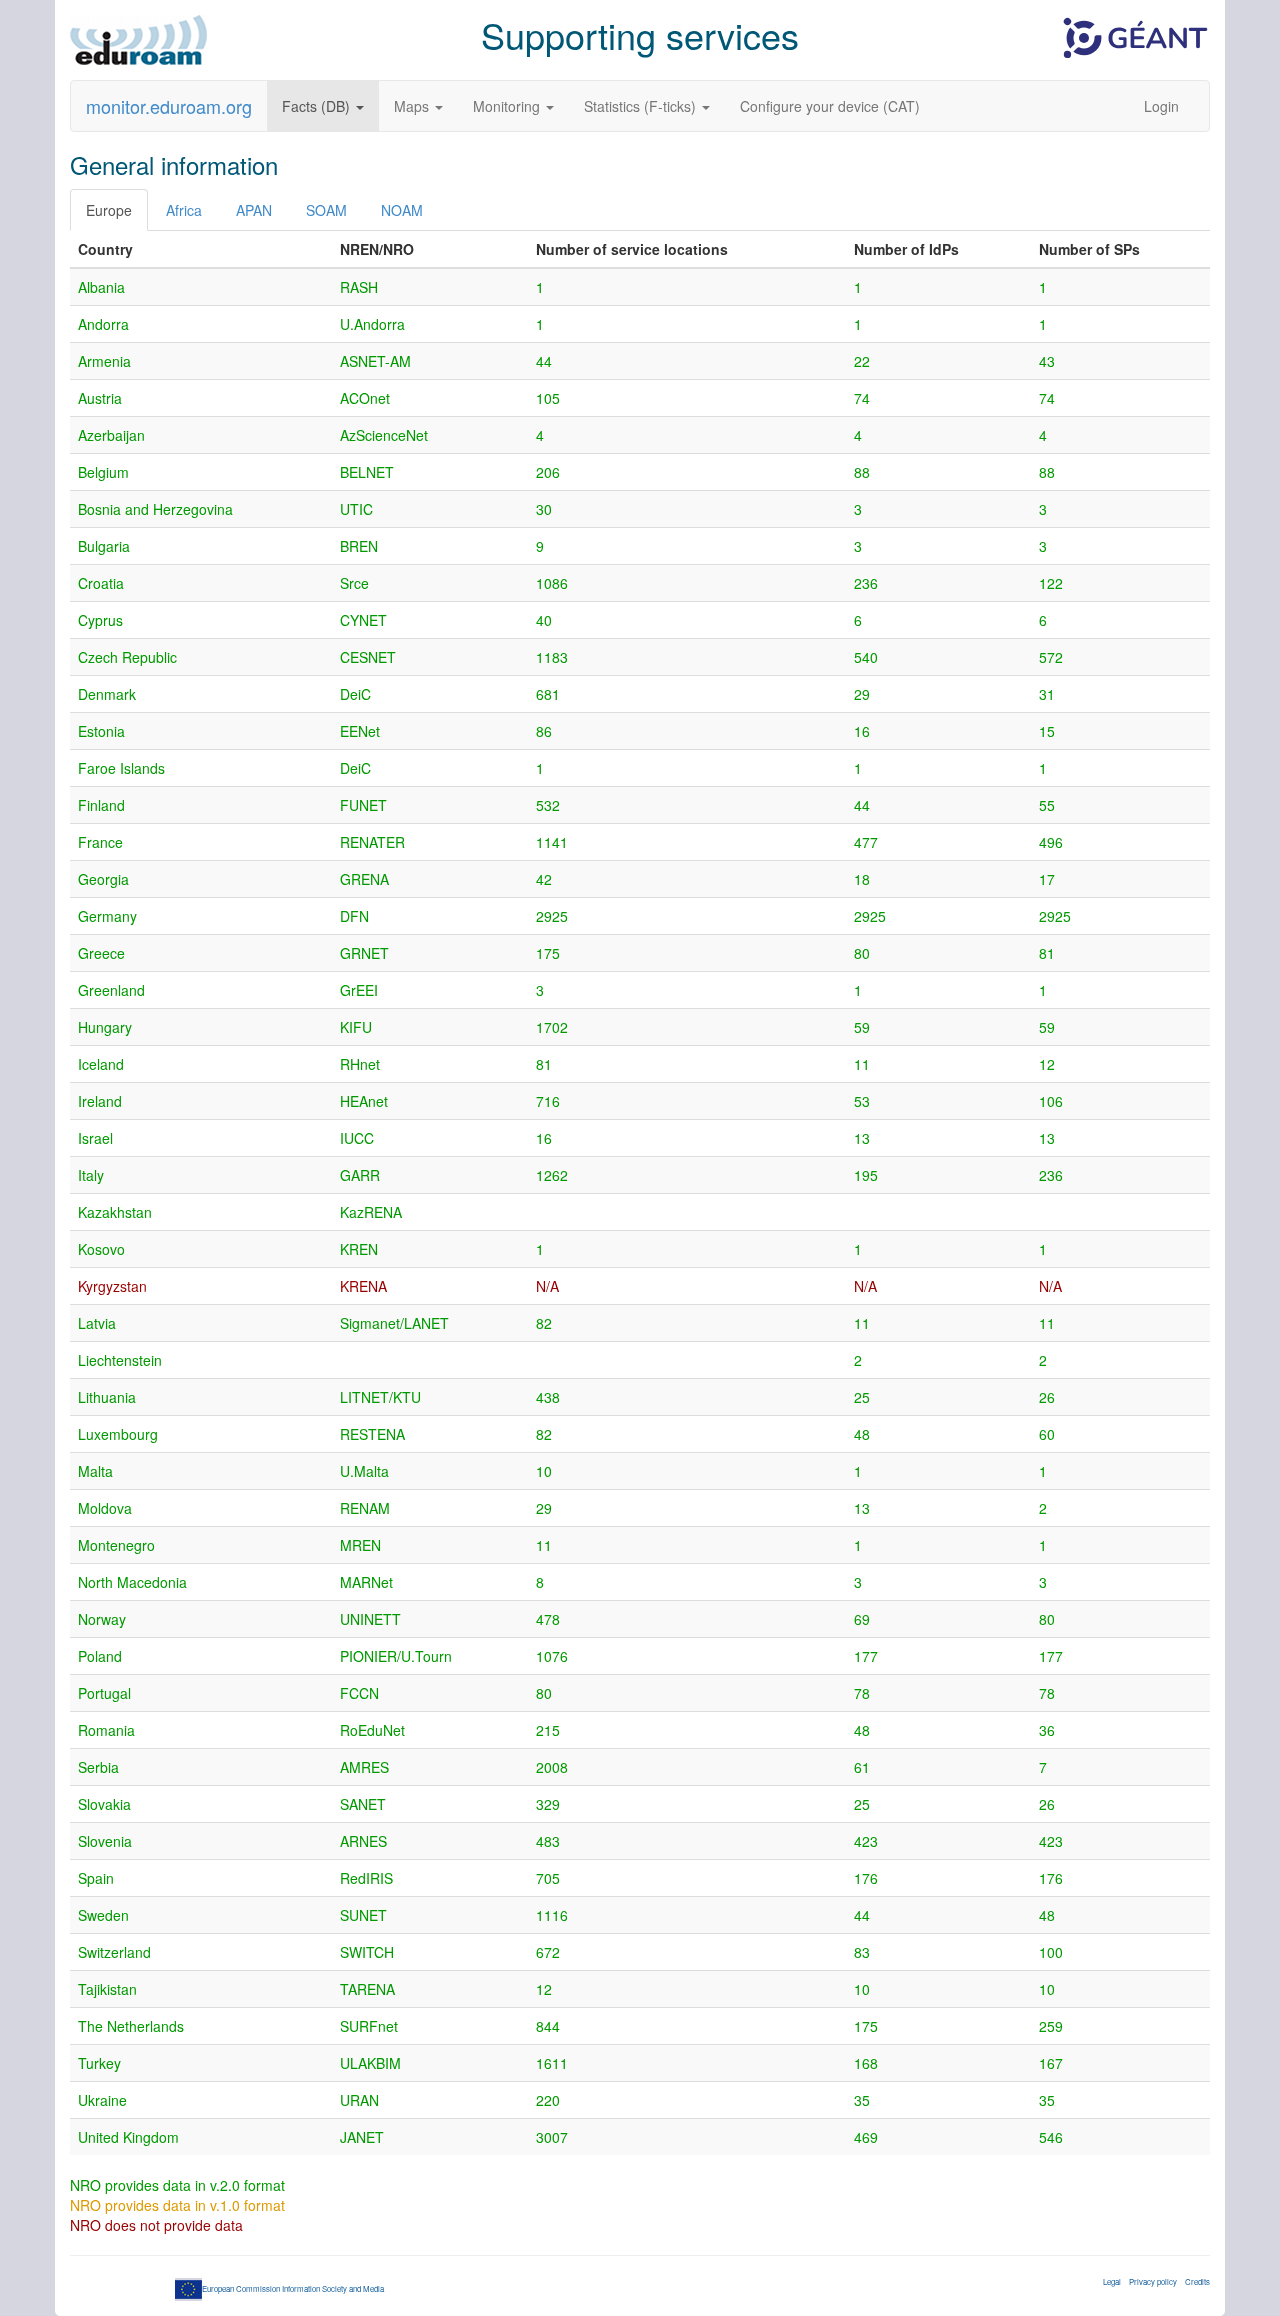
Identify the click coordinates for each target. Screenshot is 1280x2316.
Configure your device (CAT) (830, 106)
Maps (413, 106)
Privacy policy (1153, 2281)
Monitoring (508, 106)
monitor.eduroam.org (169, 106)
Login (1161, 106)
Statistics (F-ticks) (642, 106)
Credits (1197, 2281)
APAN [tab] (254, 210)
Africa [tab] (184, 210)
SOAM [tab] (326, 210)
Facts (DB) (318, 106)
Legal (1112, 2281)
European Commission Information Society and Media (293, 2288)
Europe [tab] (109, 210)
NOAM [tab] (402, 210)
